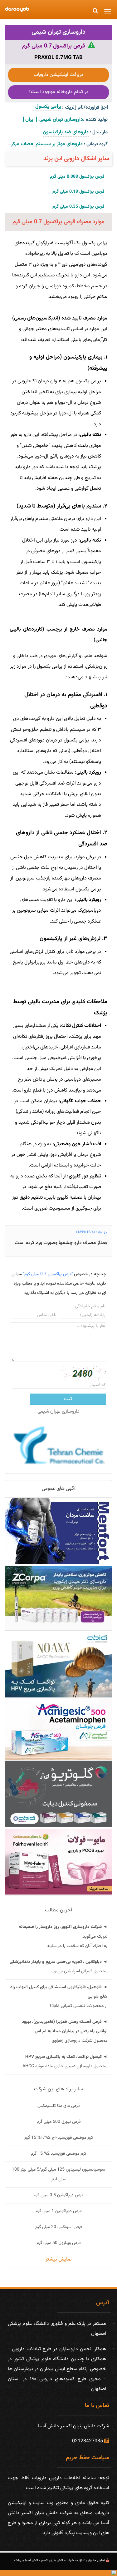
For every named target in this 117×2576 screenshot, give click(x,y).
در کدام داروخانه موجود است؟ (59, 92)
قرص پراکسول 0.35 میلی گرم (78, 207)
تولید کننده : (95, 120)
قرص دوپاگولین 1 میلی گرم (58, 2211)
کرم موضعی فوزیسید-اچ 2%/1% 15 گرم (59, 2138)
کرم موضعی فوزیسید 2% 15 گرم (58, 2154)
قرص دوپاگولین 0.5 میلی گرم (58, 2195)
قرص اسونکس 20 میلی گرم (59, 2227)
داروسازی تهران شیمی (58, 32)
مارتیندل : (99, 132)
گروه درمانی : (96, 144)
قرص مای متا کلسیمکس (58, 2106)
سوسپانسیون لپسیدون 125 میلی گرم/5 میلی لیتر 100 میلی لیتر (58, 2174)
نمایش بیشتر (59, 2259)
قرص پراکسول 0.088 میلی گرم (77, 177)
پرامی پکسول (46, 107)
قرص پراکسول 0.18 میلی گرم (78, 192)
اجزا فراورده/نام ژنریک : (85, 108)
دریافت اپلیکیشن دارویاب (58, 75)
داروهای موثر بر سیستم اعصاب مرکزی (45, 144)
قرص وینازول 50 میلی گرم (58, 2243)
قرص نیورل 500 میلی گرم (59, 2122)
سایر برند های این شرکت (58, 2089)
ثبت (68, 1399)
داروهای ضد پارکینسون (66, 132)
